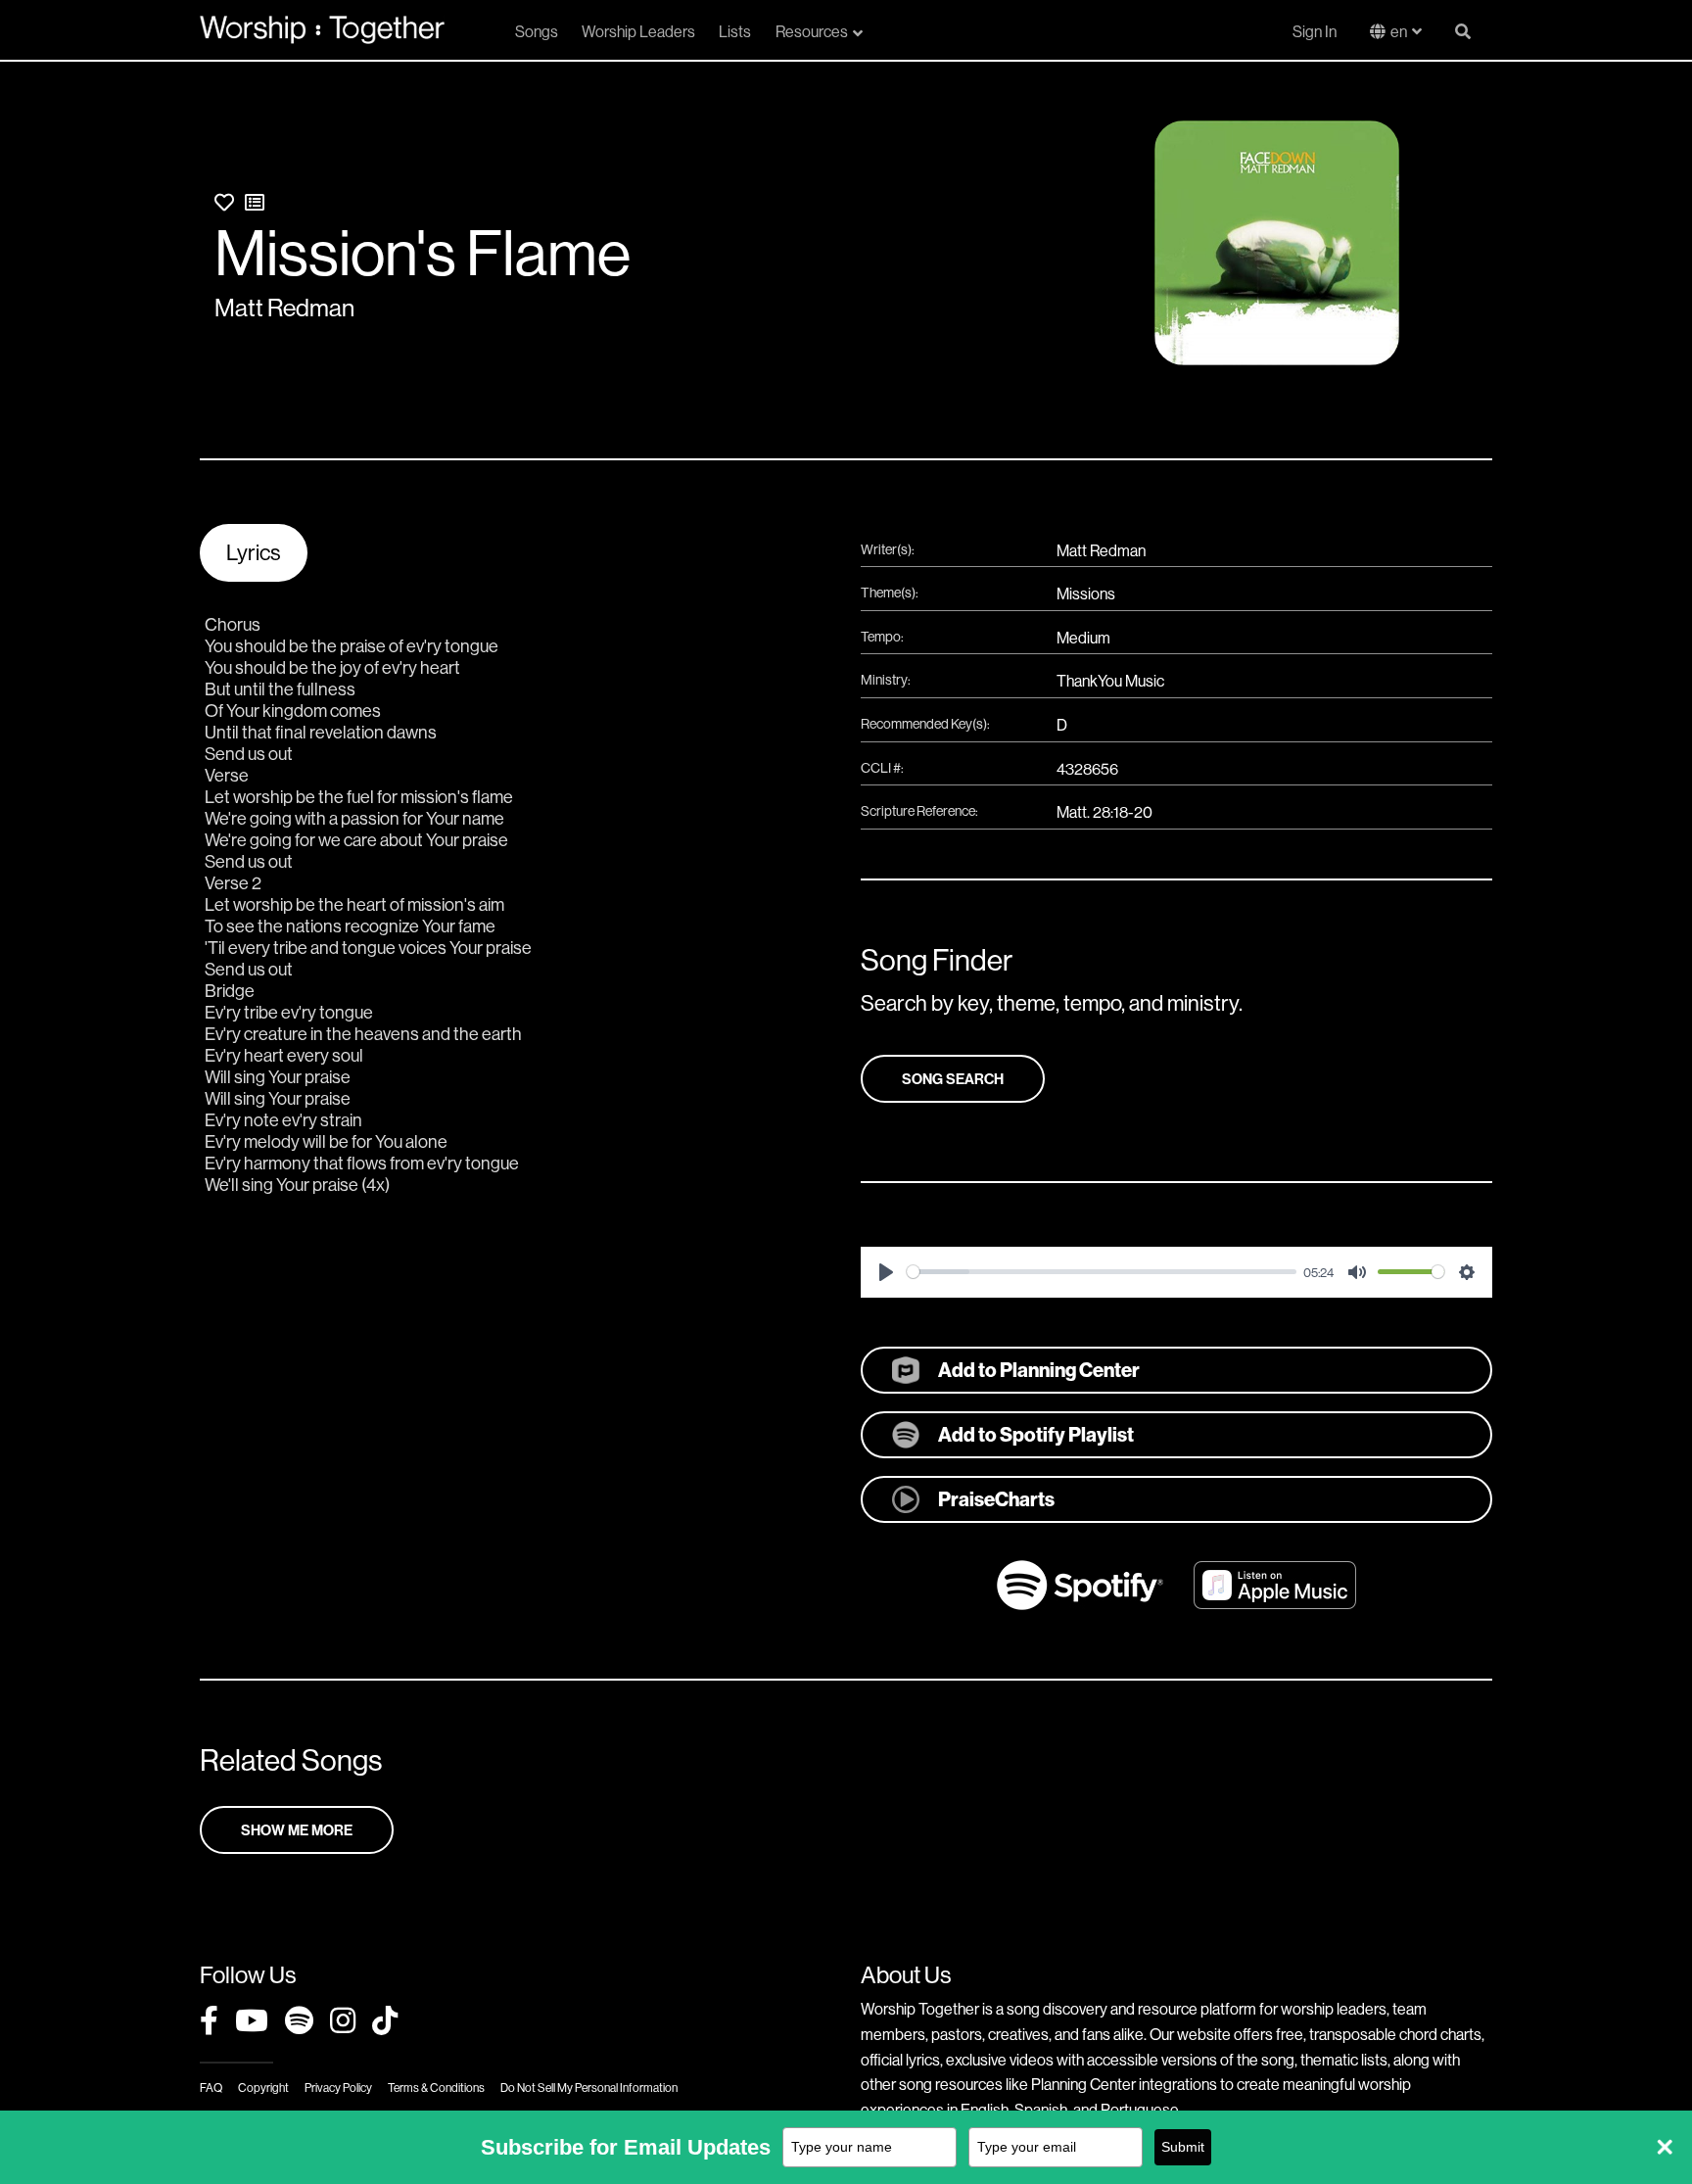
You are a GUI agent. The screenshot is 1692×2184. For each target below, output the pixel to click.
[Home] (322, 29)
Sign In (1315, 31)
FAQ (211, 2088)
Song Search (953, 1079)
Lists (735, 31)
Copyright (263, 2088)
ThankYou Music (1110, 681)
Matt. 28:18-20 (1104, 812)
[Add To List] (255, 202)
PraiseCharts (996, 1499)
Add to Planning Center (1039, 1370)
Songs (537, 31)
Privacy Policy (338, 2088)
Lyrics (254, 552)
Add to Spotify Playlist (1036, 1434)
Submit (1183, 2147)
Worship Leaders (638, 31)
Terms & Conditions (436, 2088)
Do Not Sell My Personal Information (589, 2088)
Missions (1086, 593)
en (1399, 31)
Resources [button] (812, 31)
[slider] (1102, 1272)
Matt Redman (284, 308)
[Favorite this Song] (224, 202)
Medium (1083, 638)
